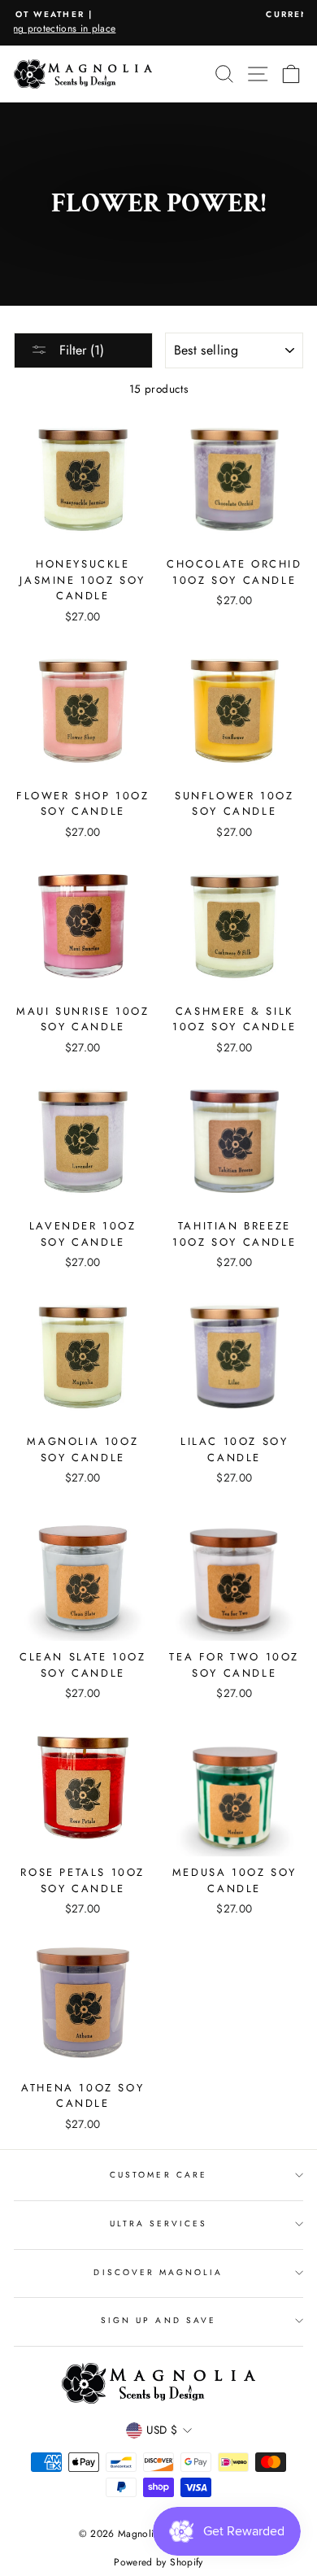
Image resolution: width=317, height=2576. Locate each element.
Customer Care (158, 2175)
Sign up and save (158, 2320)
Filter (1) (80, 350)
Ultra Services (159, 2224)
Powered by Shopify (158, 2562)
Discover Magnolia (158, 2272)
